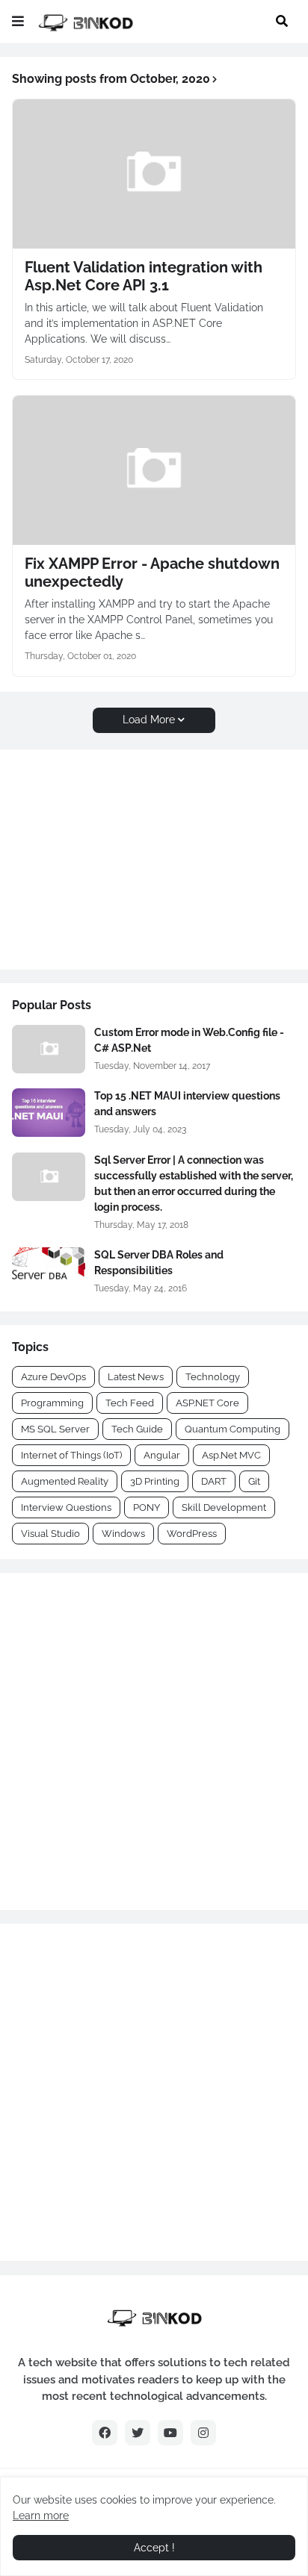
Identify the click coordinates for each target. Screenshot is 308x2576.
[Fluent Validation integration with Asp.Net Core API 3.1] (154, 174)
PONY (147, 1507)
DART (214, 1481)
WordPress (192, 1534)
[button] (18, 22)
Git (254, 1481)
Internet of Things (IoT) (71, 1455)
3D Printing (155, 1481)
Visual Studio (50, 1534)
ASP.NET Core (207, 1403)
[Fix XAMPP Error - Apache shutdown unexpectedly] (154, 470)
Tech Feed (130, 1403)
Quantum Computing (232, 1429)
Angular (162, 1455)
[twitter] (138, 2433)
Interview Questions (66, 1507)
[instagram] (203, 2433)
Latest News (136, 1377)
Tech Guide (137, 1429)
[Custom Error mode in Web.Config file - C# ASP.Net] (49, 1049)
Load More (149, 720)
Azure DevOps (53, 1377)
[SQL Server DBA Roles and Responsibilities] (49, 1272)
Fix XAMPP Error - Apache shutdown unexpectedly (152, 573)
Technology (213, 1377)
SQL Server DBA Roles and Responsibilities (159, 1263)
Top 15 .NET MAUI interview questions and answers (187, 1104)
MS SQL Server (55, 1429)
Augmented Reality (65, 1481)
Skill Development (224, 1507)
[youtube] (170, 2433)
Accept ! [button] (154, 2548)
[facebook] (105, 2433)
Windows (123, 1534)
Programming (52, 1403)
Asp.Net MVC (231, 1455)
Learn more (41, 2516)
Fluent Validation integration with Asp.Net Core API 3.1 (144, 276)
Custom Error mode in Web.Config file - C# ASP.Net (189, 1040)
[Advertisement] (105, 858)
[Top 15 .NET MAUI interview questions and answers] (49, 1113)
